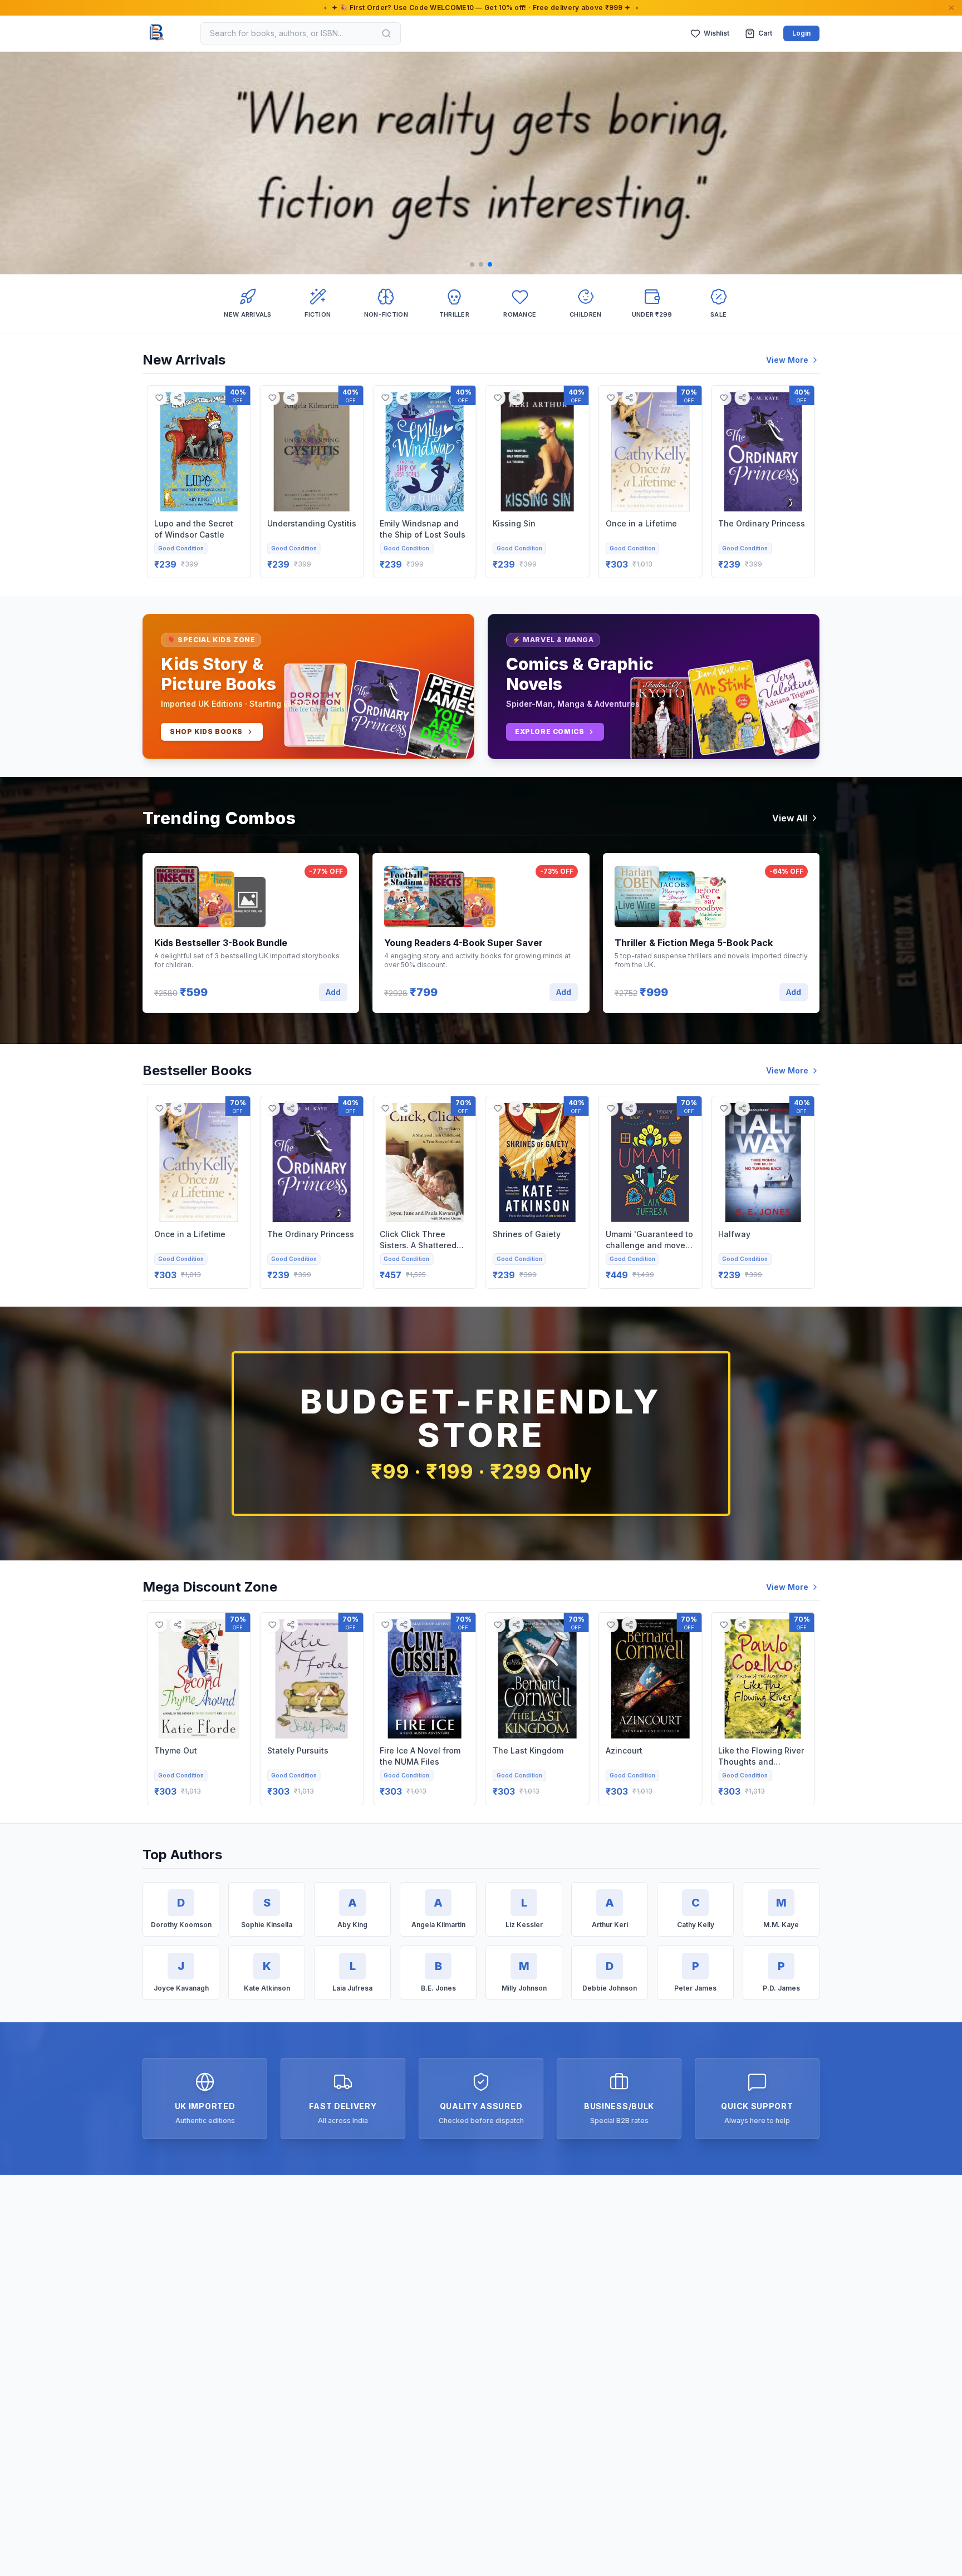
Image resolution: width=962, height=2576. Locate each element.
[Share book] (178, 398)
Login (801, 33)
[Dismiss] (951, 8)
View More (787, 360)
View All (790, 818)
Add (333, 992)
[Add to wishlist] (159, 398)
